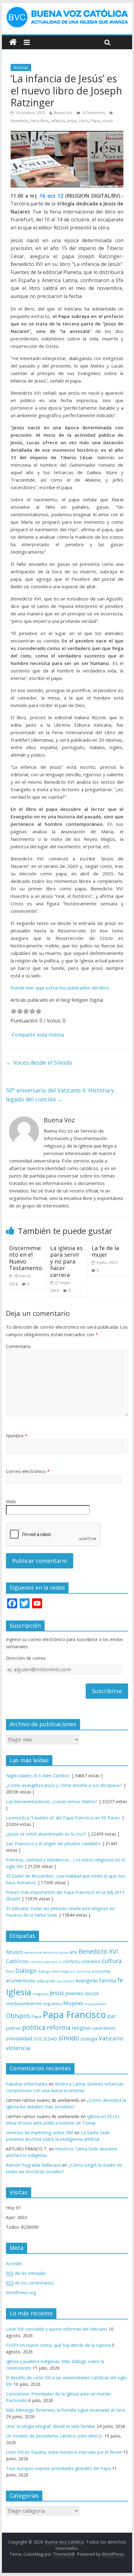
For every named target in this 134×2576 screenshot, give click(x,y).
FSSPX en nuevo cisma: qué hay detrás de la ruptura (58, 2345)
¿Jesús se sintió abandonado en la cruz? (46, 1834)
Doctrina (84, 1972)
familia (108, 1981)
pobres (13, 2028)
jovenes (74, 1993)
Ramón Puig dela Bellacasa (33, 2165)
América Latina (55, 1952)
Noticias (21, 67)
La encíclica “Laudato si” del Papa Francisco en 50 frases (63, 1818)
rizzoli (108, 121)
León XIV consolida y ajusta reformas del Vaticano (57, 2329)
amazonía (33, 1952)
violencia (18, 2048)
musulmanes (96, 2004)
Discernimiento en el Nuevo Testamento (26, 1258)
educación (46, 1981)
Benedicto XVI (98, 1951)
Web (11, 1501)
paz (112, 2016)
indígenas (40, 1994)
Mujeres (73, 2003)
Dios (10, 1971)
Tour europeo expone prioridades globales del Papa (58, 2468)
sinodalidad (19, 2039)
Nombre (17, 1436)
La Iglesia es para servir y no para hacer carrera (66, 1261)
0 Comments (93, 113)
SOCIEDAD (45, 2039)
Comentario (18, 1346)
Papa (95, 121)
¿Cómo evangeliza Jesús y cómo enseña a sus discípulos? (64, 1785)
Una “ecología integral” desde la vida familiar (51, 2426)
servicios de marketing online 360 (40, 2133)
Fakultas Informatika (27, 2084)
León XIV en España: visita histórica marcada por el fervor (64, 2452)
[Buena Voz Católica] (13, 42)
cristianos (91, 1961)
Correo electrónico (28, 1471)
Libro (84, 121)
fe (120, 1980)
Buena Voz (63, 113)
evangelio (87, 1981)
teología (89, 2039)
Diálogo (26, 1970)
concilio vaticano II (45, 1962)
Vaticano (111, 2038)
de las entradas (26, 2273)
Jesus (72, 121)
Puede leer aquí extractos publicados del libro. (60, 988)
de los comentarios (30, 2283)
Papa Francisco (74, 2015)
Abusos (14, 1952)
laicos (92, 1993)
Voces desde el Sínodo (39, 1062)
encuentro (66, 1981)
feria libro (40, 121)
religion (81, 2028)
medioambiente (24, 2003)
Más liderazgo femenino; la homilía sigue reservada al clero (66, 2410)
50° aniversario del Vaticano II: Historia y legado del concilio (60, 1095)
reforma (59, 2027)
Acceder (14, 2263)
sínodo (69, 2038)
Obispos (18, 2016)
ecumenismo (21, 1981)
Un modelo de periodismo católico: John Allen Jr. (54, 2436)
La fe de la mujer (105, 1251)
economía (101, 1971)
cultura (112, 1961)
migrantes (53, 2004)
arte (73, 1952)
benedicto (20, 121)
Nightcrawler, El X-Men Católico (38, 1776)
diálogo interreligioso (56, 1971)
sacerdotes (104, 2028)
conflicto (71, 1961)
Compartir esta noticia (38, 1035)
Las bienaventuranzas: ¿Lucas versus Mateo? (51, 1801)
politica (34, 2027)
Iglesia (19, 1992)
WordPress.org (21, 2292)
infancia (58, 121)
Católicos (17, 1961)
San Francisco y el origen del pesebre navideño (53, 1844)
